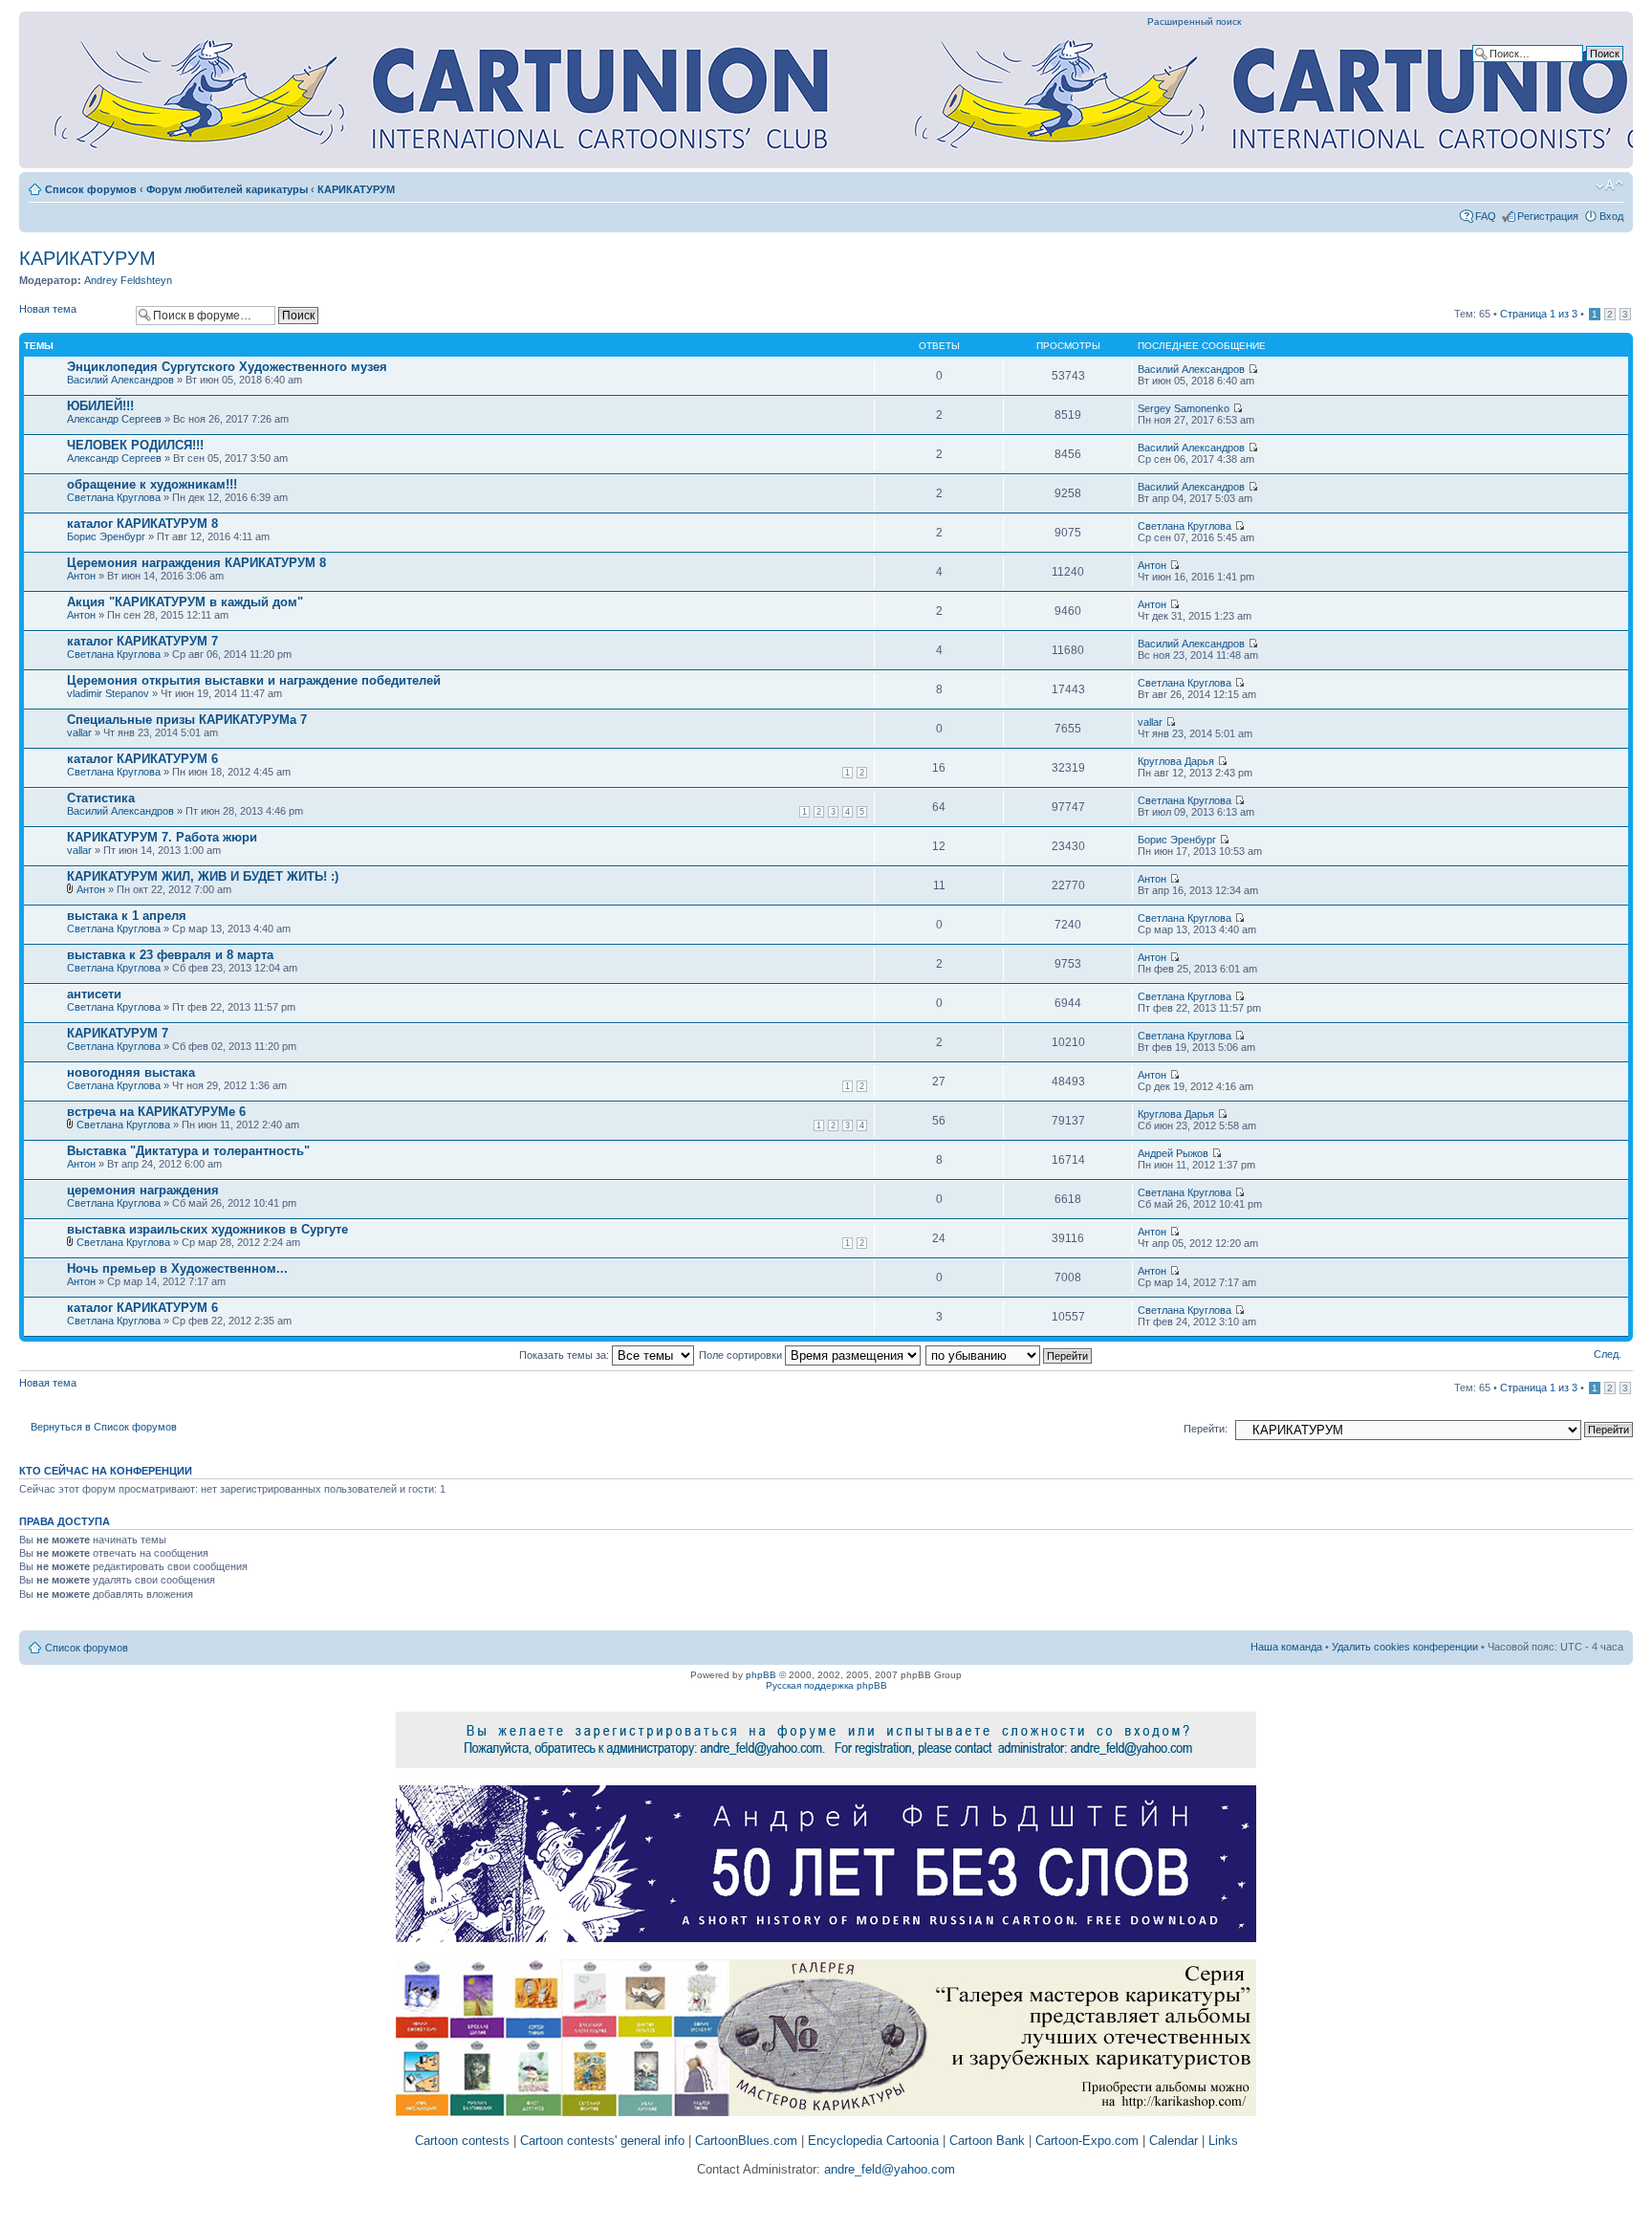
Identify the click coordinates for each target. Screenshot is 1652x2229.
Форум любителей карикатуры (227, 189)
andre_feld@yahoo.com (888, 2169)
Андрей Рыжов (1173, 1153)
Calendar (1174, 2141)
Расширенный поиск (1194, 22)
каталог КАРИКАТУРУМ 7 (142, 641)
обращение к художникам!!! (152, 484)
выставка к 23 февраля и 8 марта (170, 955)
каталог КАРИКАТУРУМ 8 (142, 524)
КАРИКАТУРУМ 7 (118, 1033)
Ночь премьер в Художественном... (177, 1268)
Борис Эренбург (106, 536)
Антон (81, 576)
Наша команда (1286, 1647)
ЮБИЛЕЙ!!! (100, 406)
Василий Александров (120, 380)
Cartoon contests (462, 2141)
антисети (94, 994)
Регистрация (1548, 216)
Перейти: (1206, 1429)
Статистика (101, 798)
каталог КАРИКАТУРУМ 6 (142, 759)
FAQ (1486, 216)
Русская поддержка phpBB (826, 1685)
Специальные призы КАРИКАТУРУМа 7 (187, 720)
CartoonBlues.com (746, 2141)
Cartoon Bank (987, 2141)
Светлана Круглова (114, 497)
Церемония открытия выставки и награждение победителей (254, 680)
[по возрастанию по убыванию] (1010, 1355)
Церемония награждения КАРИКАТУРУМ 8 (196, 563)
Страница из (1539, 314)
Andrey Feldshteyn (128, 280)
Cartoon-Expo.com (1087, 2141)
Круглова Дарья (1176, 761)
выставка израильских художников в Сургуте (207, 1229)
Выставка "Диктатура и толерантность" (188, 1151)
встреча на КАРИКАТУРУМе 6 (156, 1112)
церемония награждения (143, 1190)
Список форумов (91, 189)
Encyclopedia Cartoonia (873, 2141)
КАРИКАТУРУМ (356, 189)
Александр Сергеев (114, 419)
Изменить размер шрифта (1609, 186)
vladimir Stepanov (108, 693)
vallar (79, 732)
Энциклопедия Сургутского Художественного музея (227, 367)
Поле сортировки (742, 1355)
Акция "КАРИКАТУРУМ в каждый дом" (185, 602)
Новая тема (48, 309)
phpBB (761, 1675)
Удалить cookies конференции (1405, 1647)
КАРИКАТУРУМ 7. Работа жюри (162, 837)
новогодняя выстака (131, 1072)
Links (1223, 2141)
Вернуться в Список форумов (104, 1427)
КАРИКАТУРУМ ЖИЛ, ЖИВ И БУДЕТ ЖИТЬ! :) (203, 876)
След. (1608, 1354)
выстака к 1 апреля (127, 916)
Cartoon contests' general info (602, 2141)
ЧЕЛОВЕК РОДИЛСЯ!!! (135, 445)
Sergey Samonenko (1184, 408)
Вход (1611, 216)
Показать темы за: (565, 1355)
